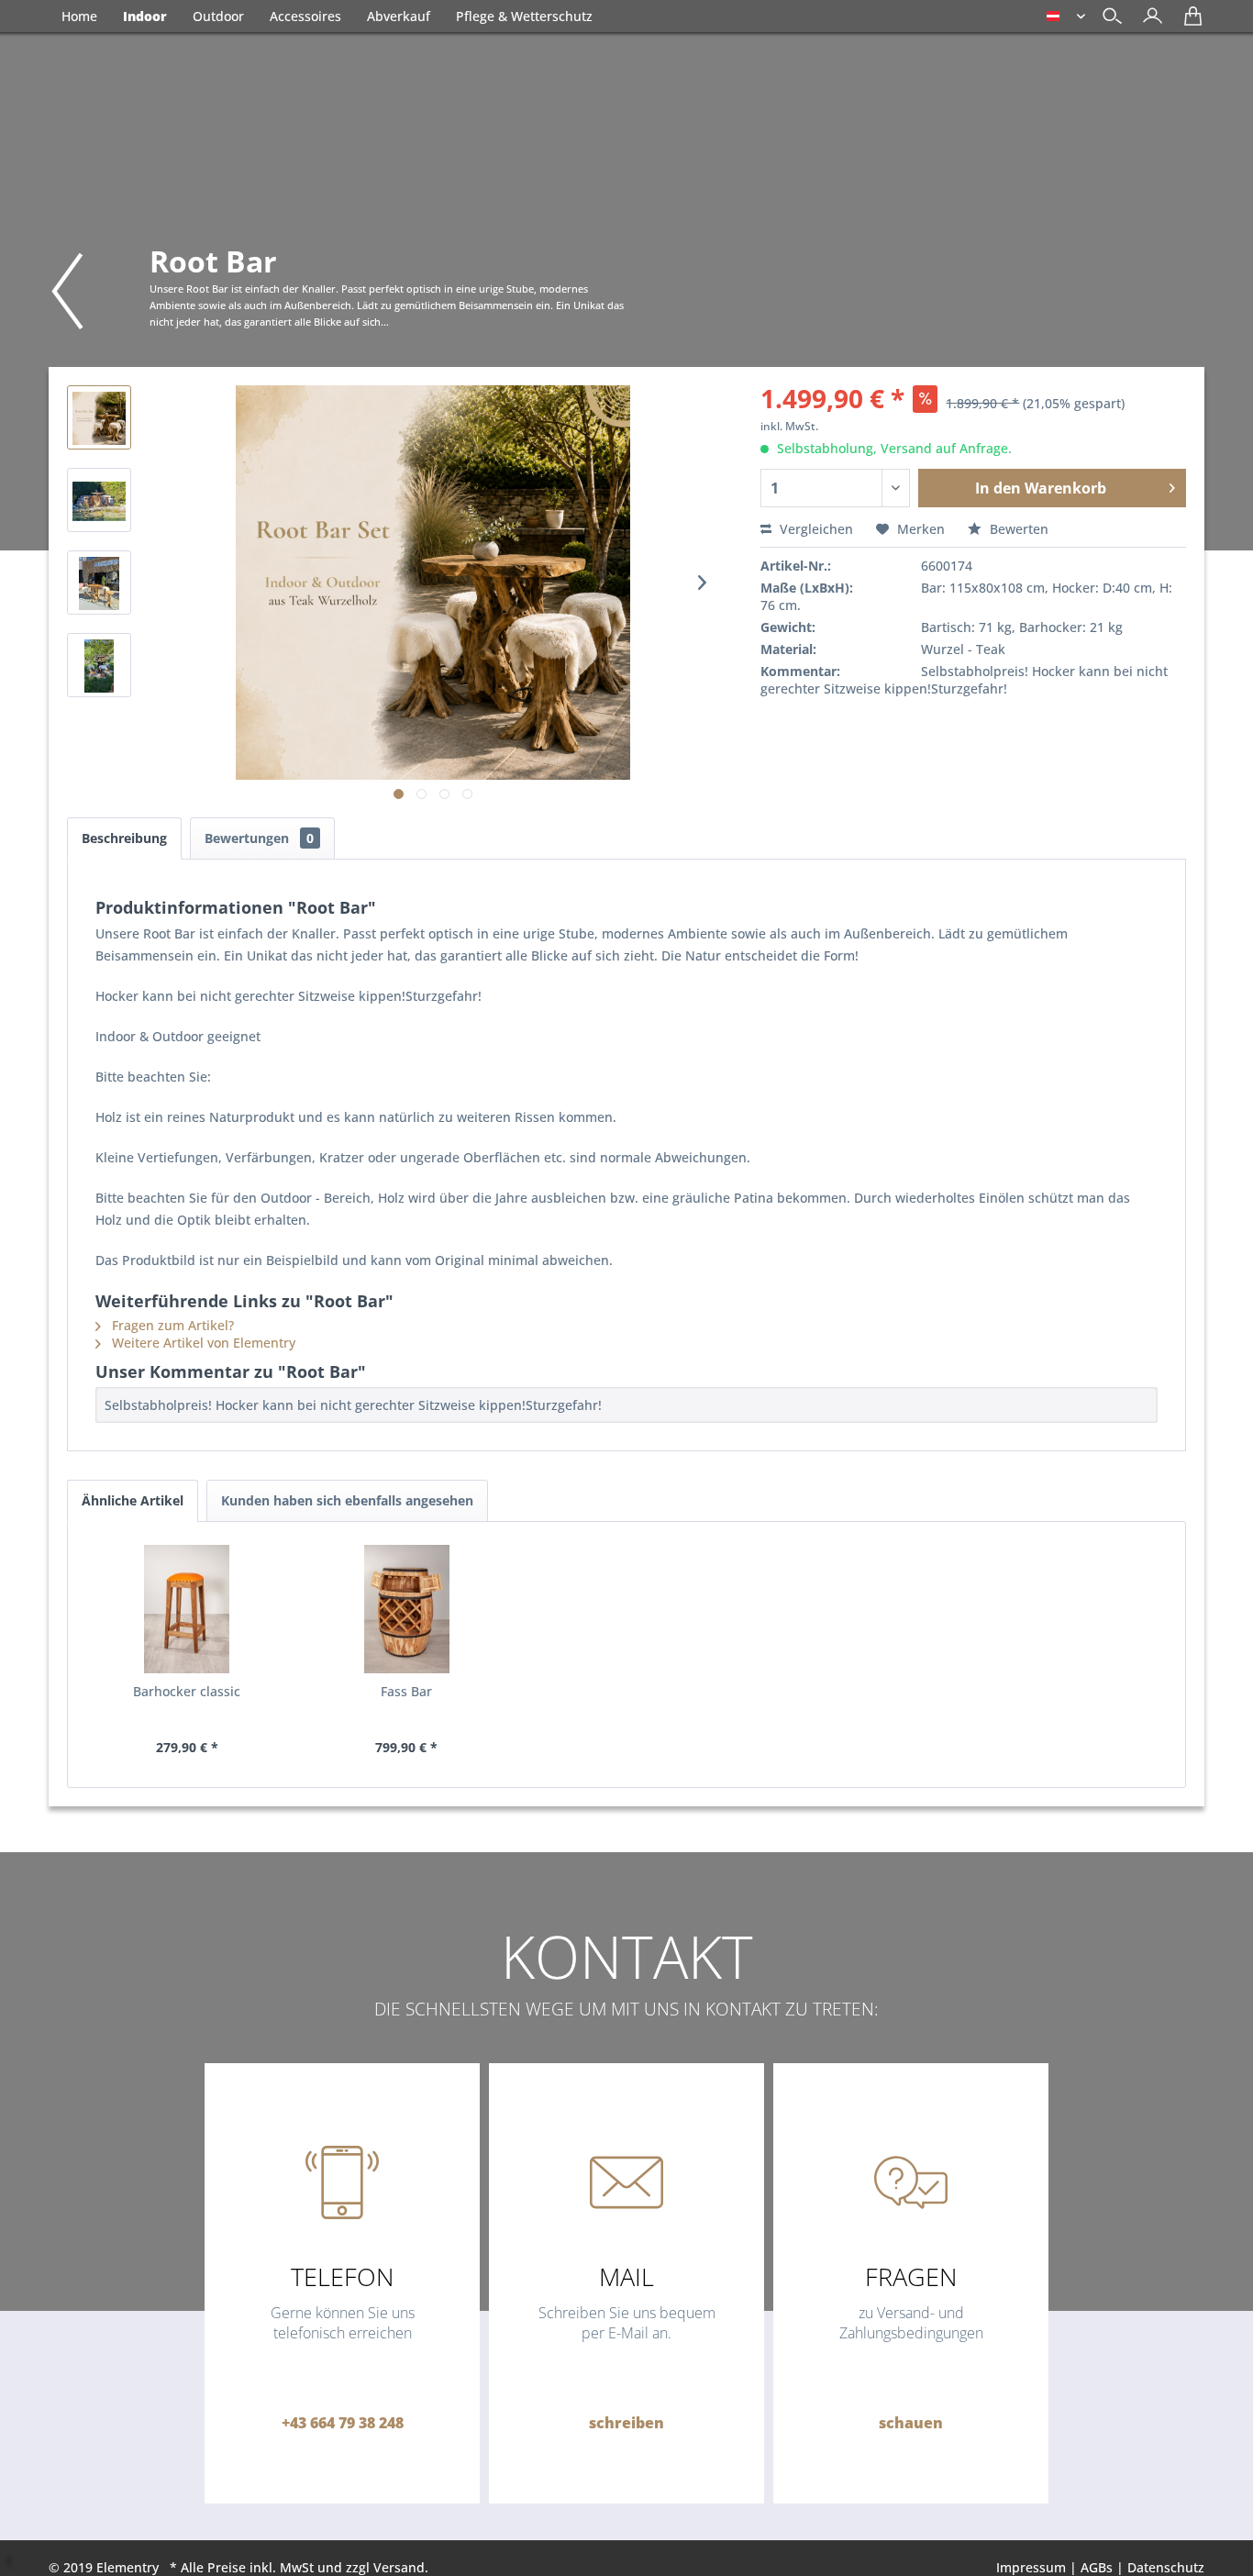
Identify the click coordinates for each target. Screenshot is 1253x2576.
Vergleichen (815, 529)
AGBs (1097, 2567)
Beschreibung (124, 838)
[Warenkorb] (1188, 22)
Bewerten (1017, 529)
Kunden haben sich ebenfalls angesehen (347, 1500)
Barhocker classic (187, 1691)
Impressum (1031, 2567)
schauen (911, 2423)
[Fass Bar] (407, 1609)
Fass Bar (406, 1691)
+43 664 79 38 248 (343, 2423)
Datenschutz (1166, 2567)
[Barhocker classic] (187, 1609)
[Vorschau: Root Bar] (99, 417)
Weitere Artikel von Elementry (202, 1343)
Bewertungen (259, 838)
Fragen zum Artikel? (171, 1325)
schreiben (626, 2423)
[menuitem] (1148, 18)
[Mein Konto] (1148, 22)
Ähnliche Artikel (133, 1500)
